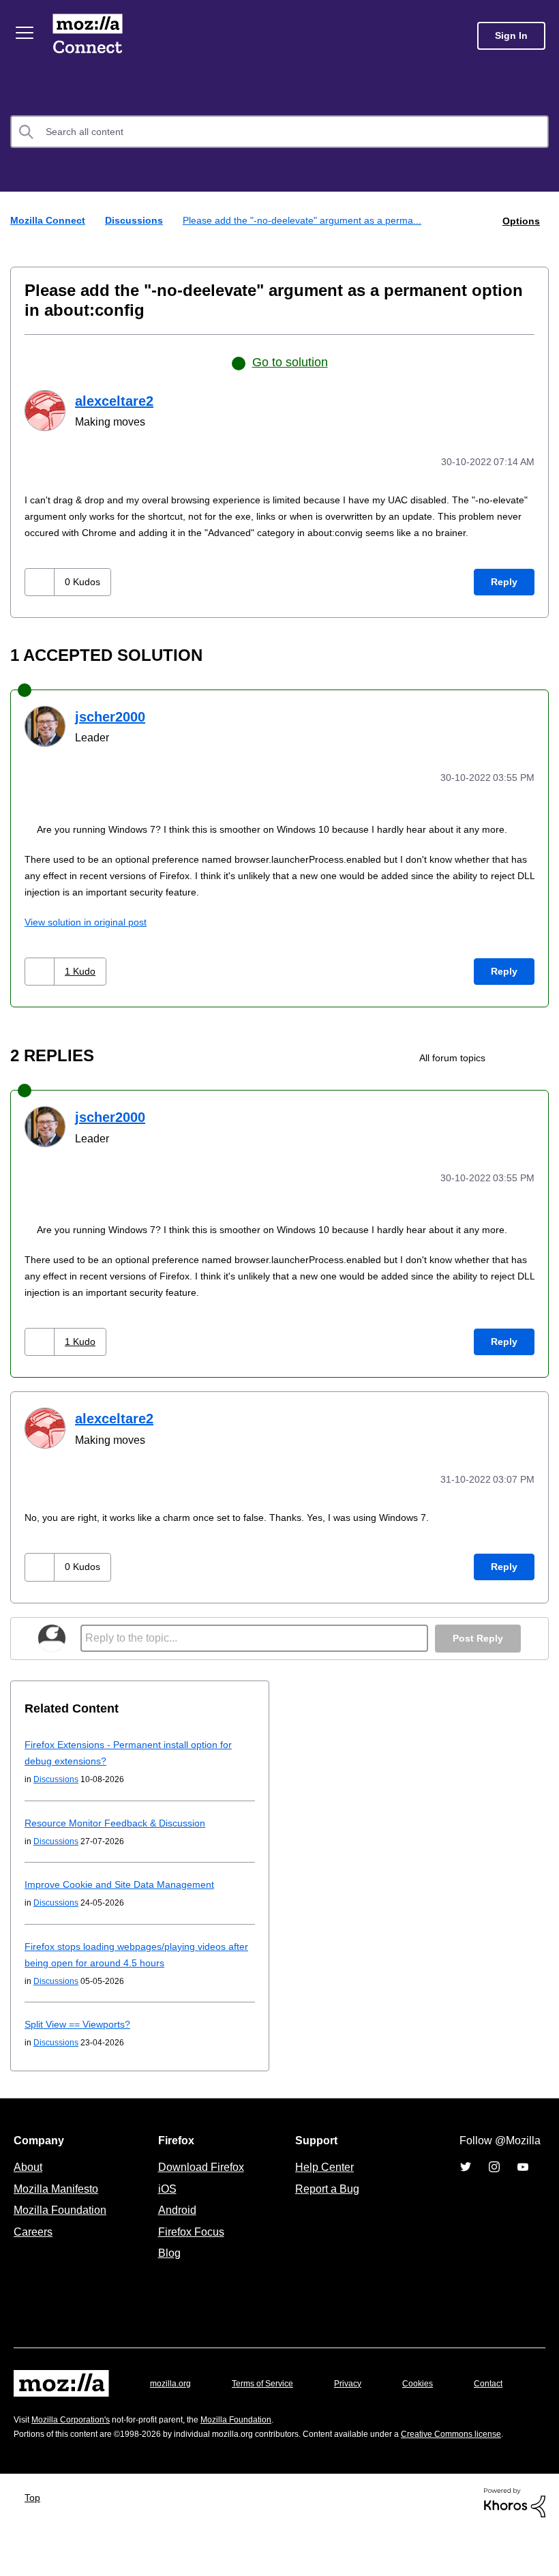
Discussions (137, 220)
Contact (29, 2420)
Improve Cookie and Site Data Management (124, 1894)
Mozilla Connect (90, 36)
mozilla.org (172, 2394)
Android (175, 2220)
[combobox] (279, 132)
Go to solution (290, 361)
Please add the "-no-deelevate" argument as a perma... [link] (311, 220)
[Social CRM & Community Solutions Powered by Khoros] (515, 2547)
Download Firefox (201, 2177)
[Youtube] (523, 2177)
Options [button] (520, 220)
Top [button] (36, 2542)
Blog (167, 2263)
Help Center (322, 2177)
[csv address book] (514, 1071)
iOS (164, 2199)
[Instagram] (494, 2177)
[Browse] (26, 33)
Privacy (361, 2394)
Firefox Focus (190, 2242)
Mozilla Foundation (62, 2220)
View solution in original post (90, 935)
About (29, 2177)
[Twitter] (466, 2177)
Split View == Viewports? (82, 2034)
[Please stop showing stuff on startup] (537, 1071)
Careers (33, 2242)
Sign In (511, 36)
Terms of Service (270, 2394)
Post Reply (477, 1649)
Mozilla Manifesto (59, 2199)
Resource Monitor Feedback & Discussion (119, 1833)
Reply (504, 596)
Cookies (434, 2394)
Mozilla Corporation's (76, 2451)
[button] (41, 596)
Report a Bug (326, 2199)
